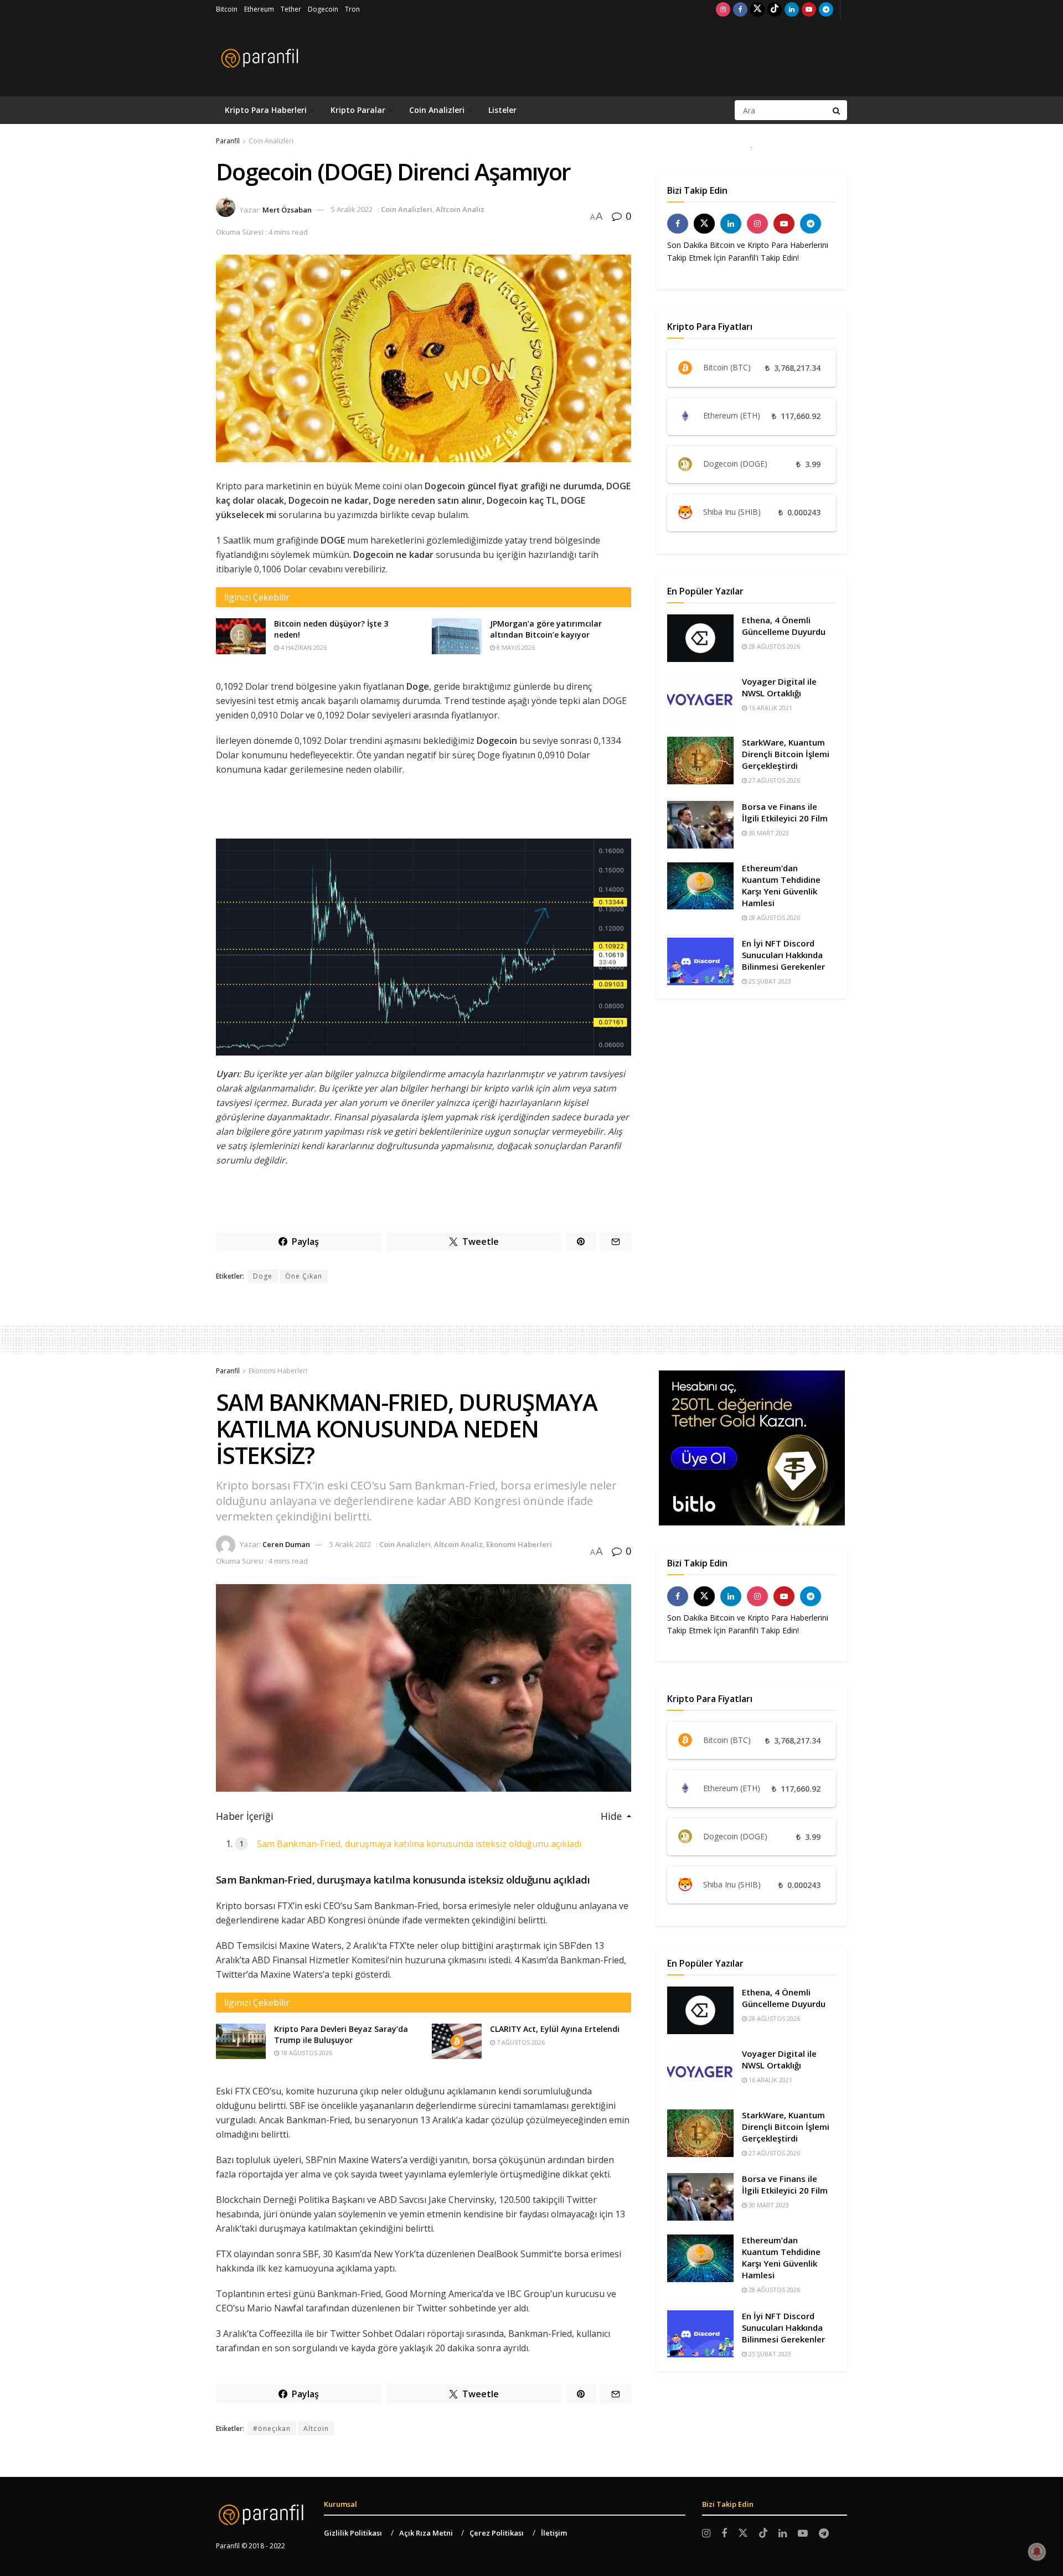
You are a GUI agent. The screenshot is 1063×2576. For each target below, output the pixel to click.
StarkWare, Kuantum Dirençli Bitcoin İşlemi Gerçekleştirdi (786, 754)
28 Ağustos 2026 (773, 646)
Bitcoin (227, 9)
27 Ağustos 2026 (773, 780)
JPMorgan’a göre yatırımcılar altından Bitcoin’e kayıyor (546, 629)
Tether (291, 9)
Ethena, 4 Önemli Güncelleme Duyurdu (784, 626)
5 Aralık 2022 (352, 209)
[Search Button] (837, 110)
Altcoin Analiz (460, 209)
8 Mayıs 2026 (515, 647)
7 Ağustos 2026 (520, 2042)
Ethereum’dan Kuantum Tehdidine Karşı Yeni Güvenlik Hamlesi (781, 885)
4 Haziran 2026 (303, 647)
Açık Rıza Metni (426, 2533)
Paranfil (228, 141)
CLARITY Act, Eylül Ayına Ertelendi (555, 2029)
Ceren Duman (286, 1544)
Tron (352, 9)
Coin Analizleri (437, 110)
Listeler (502, 110)
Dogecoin (323, 9)
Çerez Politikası (497, 2533)
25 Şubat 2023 (769, 981)
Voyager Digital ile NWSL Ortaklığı (779, 687)
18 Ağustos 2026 (306, 2053)
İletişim (554, 2533)
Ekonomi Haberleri (278, 1371)
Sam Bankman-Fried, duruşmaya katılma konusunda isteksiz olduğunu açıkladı (419, 1844)
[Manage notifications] (1037, 2552)
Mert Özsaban (287, 209)
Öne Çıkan (304, 1276)
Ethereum (259, 9)
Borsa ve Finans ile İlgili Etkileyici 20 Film (785, 812)
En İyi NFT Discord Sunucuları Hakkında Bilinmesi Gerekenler (783, 955)
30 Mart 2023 (768, 833)
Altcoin (316, 2428)
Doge (263, 1276)
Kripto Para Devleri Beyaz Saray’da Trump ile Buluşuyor (341, 2034)
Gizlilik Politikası (353, 2533)
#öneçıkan (272, 2428)
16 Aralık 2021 (770, 708)
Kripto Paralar (358, 110)
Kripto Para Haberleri (266, 110)
